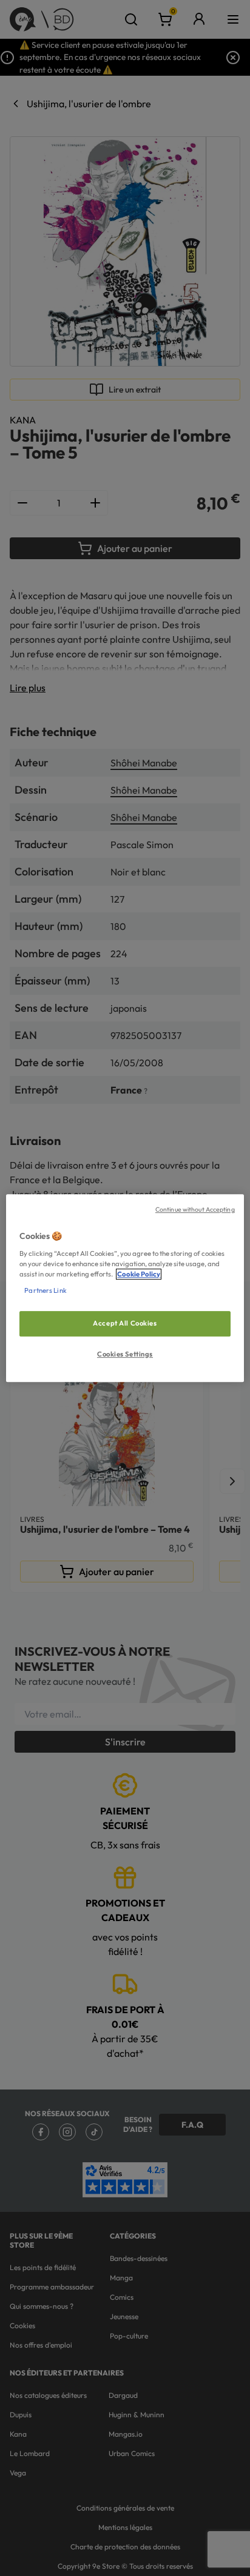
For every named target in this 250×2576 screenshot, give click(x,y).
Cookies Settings (125, 1354)
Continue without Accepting (195, 1209)
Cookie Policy (139, 1274)
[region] (125, 1288)
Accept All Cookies (125, 1323)
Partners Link (45, 1290)
